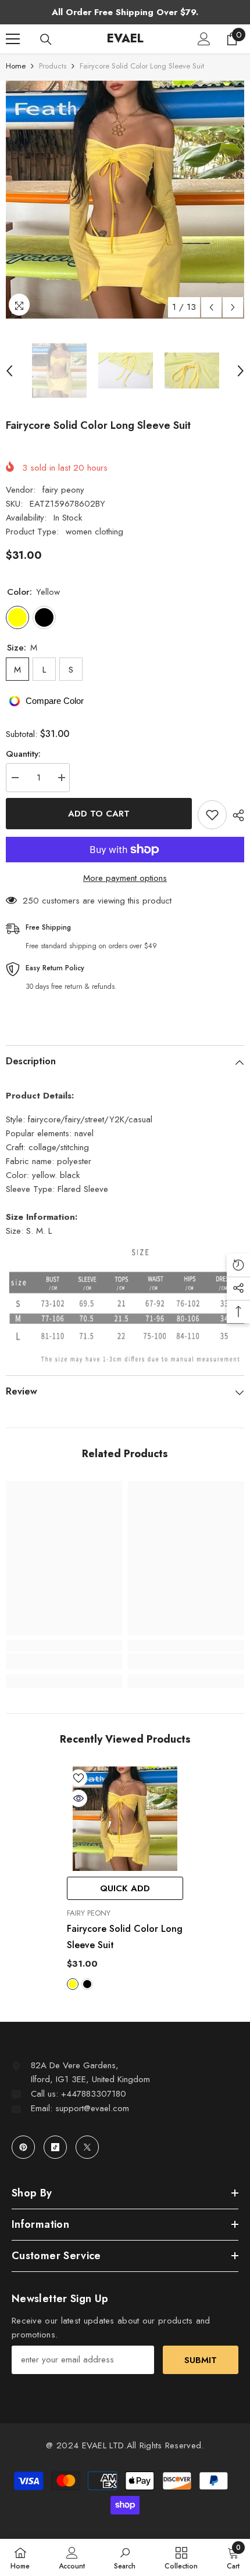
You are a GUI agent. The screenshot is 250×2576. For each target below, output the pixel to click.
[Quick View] (78, 1798)
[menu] (13, 39)
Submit (201, 2360)
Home (16, 66)
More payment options (125, 878)
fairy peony (63, 490)
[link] (64, 1661)
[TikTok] (55, 2147)
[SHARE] (235, 815)
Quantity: (23, 754)
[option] (125, 200)
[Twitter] (87, 2147)
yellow (73, 1984)
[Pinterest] (23, 2147)
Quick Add (125, 1888)
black (87, 1984)
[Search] (46, 39)
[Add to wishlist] (212, 815)
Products (53, 66)
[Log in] (204, 39)
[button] (211, 307)
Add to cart (99, 814)
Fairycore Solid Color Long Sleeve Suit (125, 1937)
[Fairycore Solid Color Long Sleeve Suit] (125, 1819)
